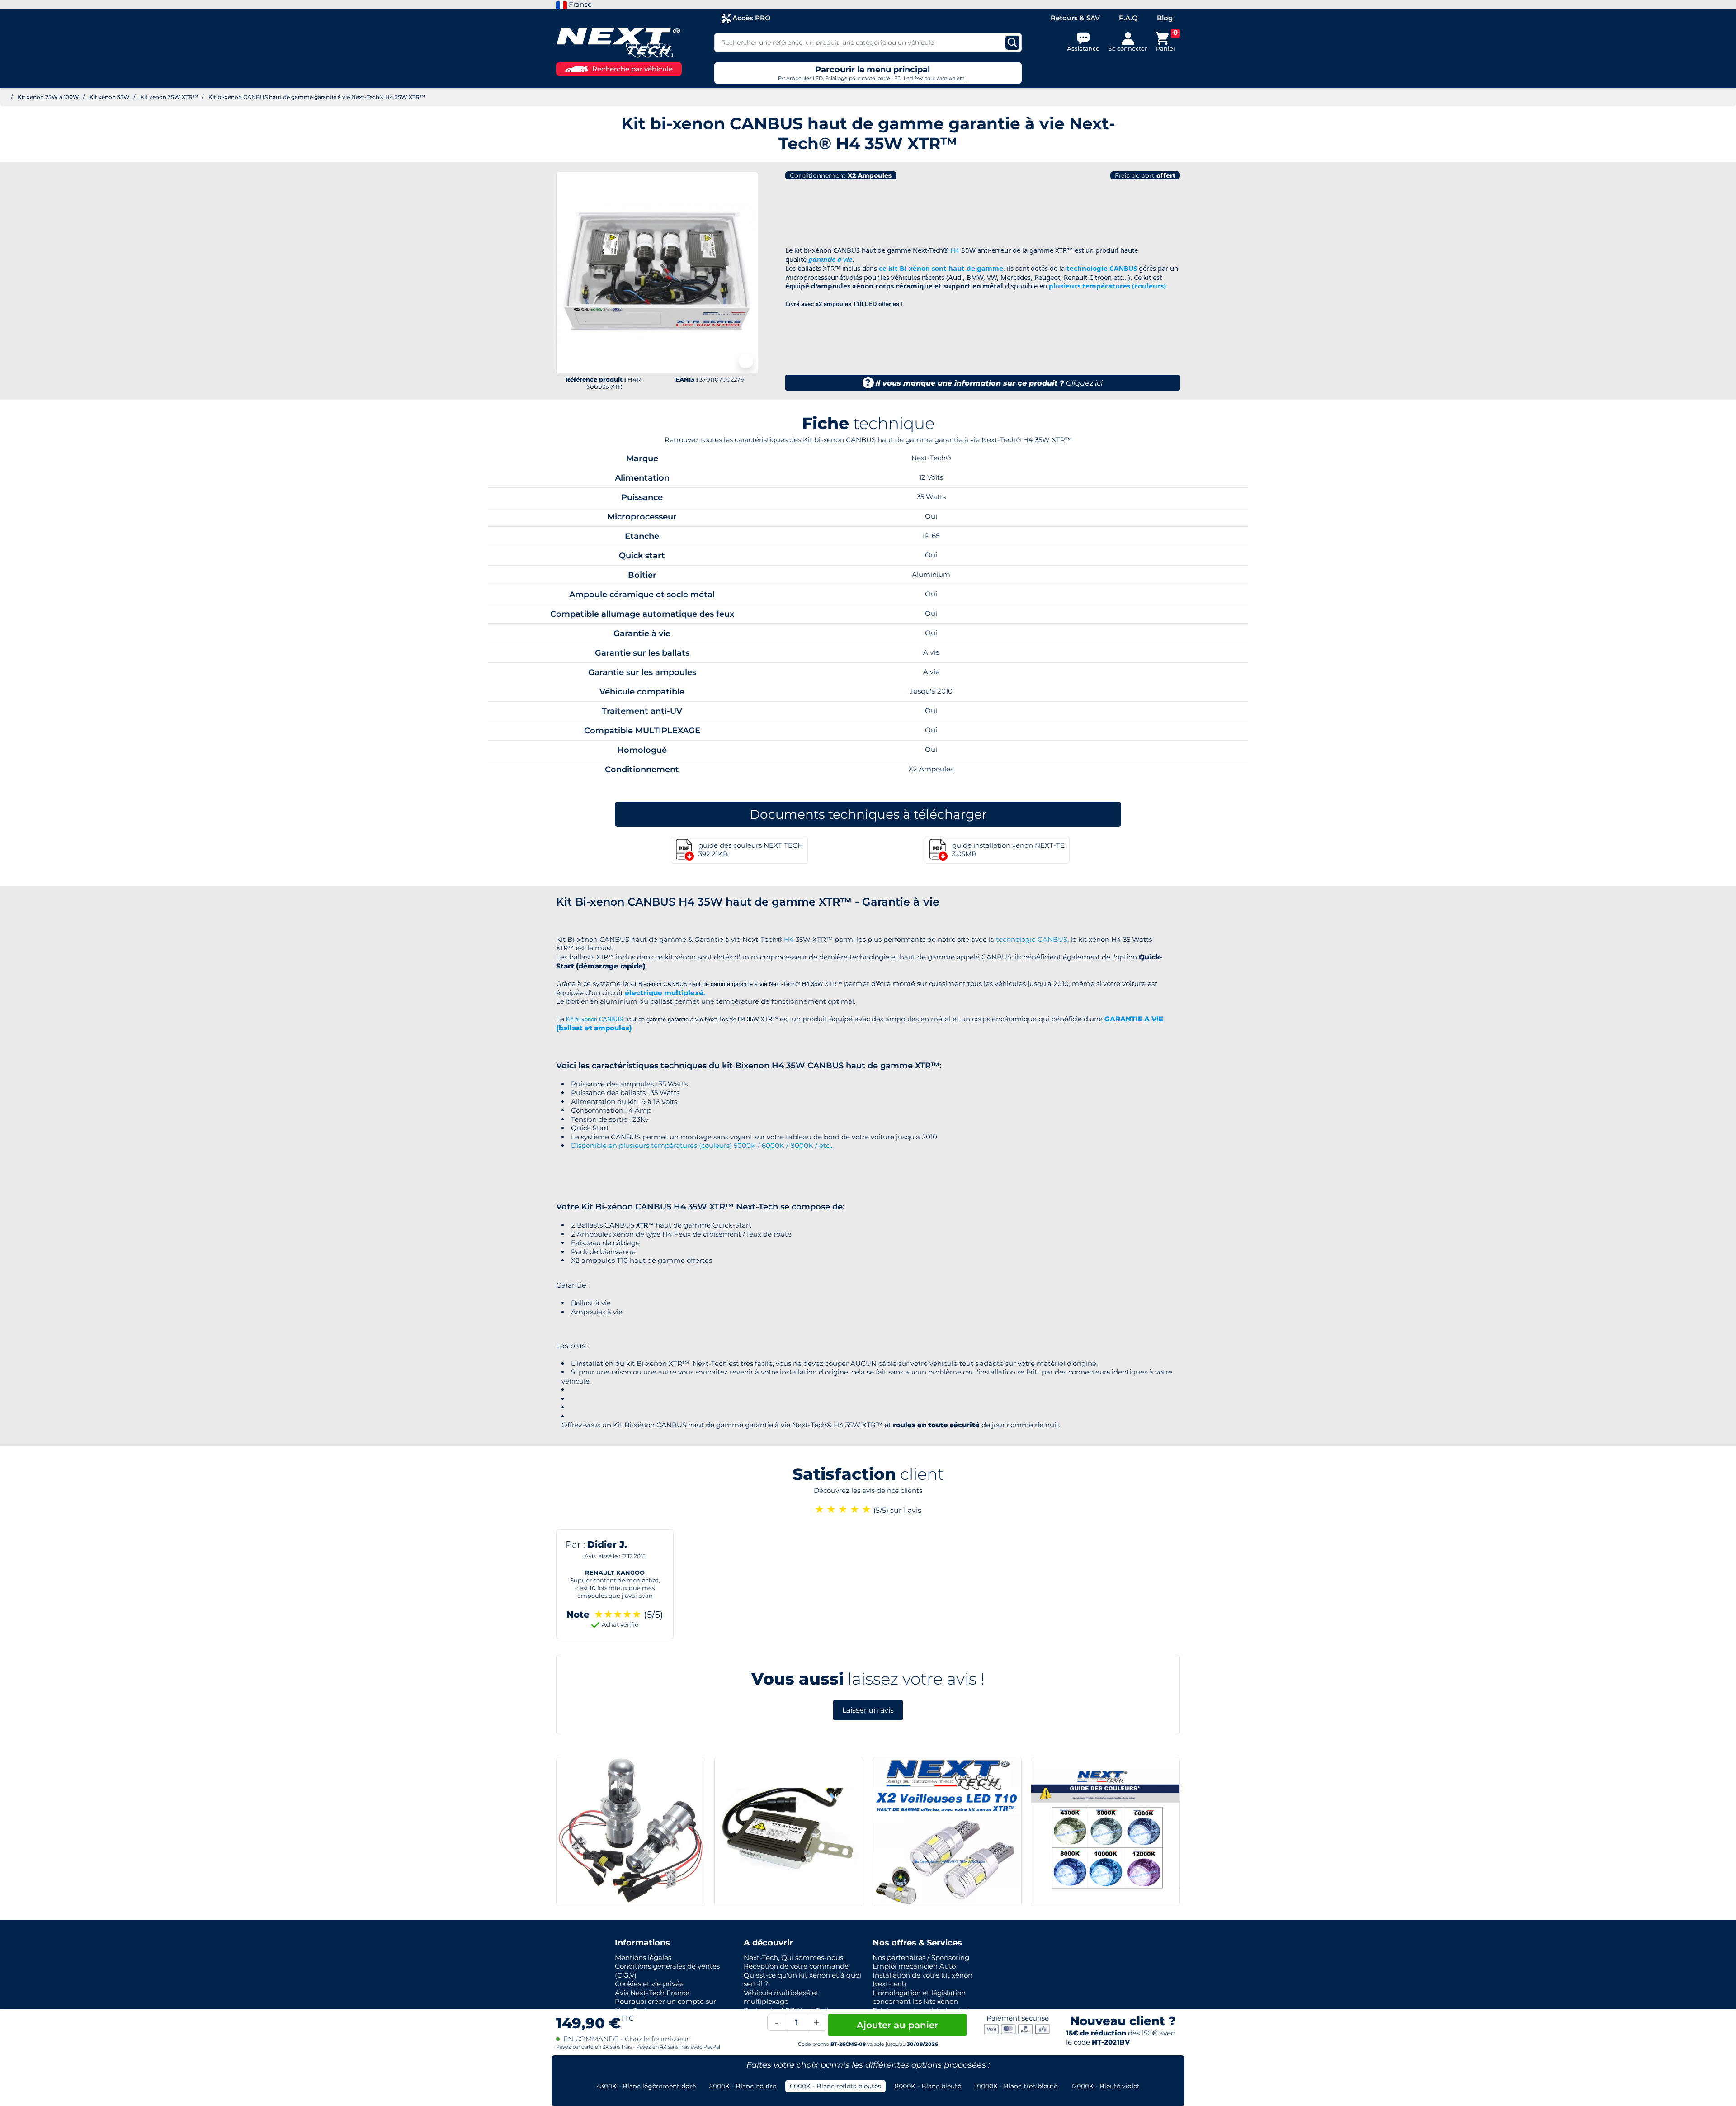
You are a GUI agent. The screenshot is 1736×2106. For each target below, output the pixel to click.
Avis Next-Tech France (652, 1993)
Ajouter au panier (897, 2025)
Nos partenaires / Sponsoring (921, 1957)
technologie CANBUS (1032, 939)
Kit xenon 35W (110, 97)
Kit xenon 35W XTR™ (169, 97)
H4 (955, 250)
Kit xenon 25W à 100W (48, 97)
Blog (1165, 18)
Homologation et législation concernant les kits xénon (919, 1997)
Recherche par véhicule (632, 69)
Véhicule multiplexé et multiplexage (781, 1997)
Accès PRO (751, 18)
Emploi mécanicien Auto (914, 1966)
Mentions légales (643, 1957)
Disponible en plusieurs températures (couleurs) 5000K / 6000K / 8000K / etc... (702, 1145)
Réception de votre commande (796, 1966)
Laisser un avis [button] (868, 1710)
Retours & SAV (1075, 18)
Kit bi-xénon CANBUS (595, 1019)
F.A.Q (1128, 18)
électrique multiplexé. (665, 993)
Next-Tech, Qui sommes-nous (793, 1957)
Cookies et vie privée (649, 1984)
